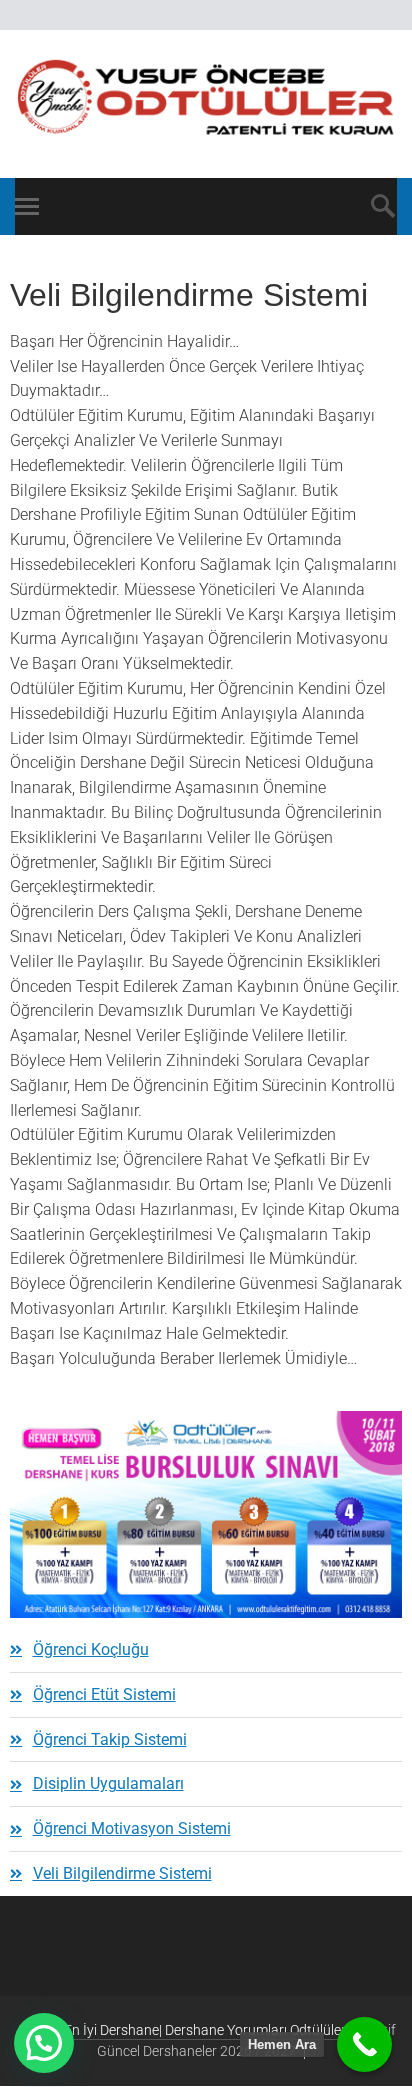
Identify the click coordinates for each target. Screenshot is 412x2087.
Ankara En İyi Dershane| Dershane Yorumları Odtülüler (181, 2030)
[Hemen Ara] (364, 2044)
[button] (44, 2043)
